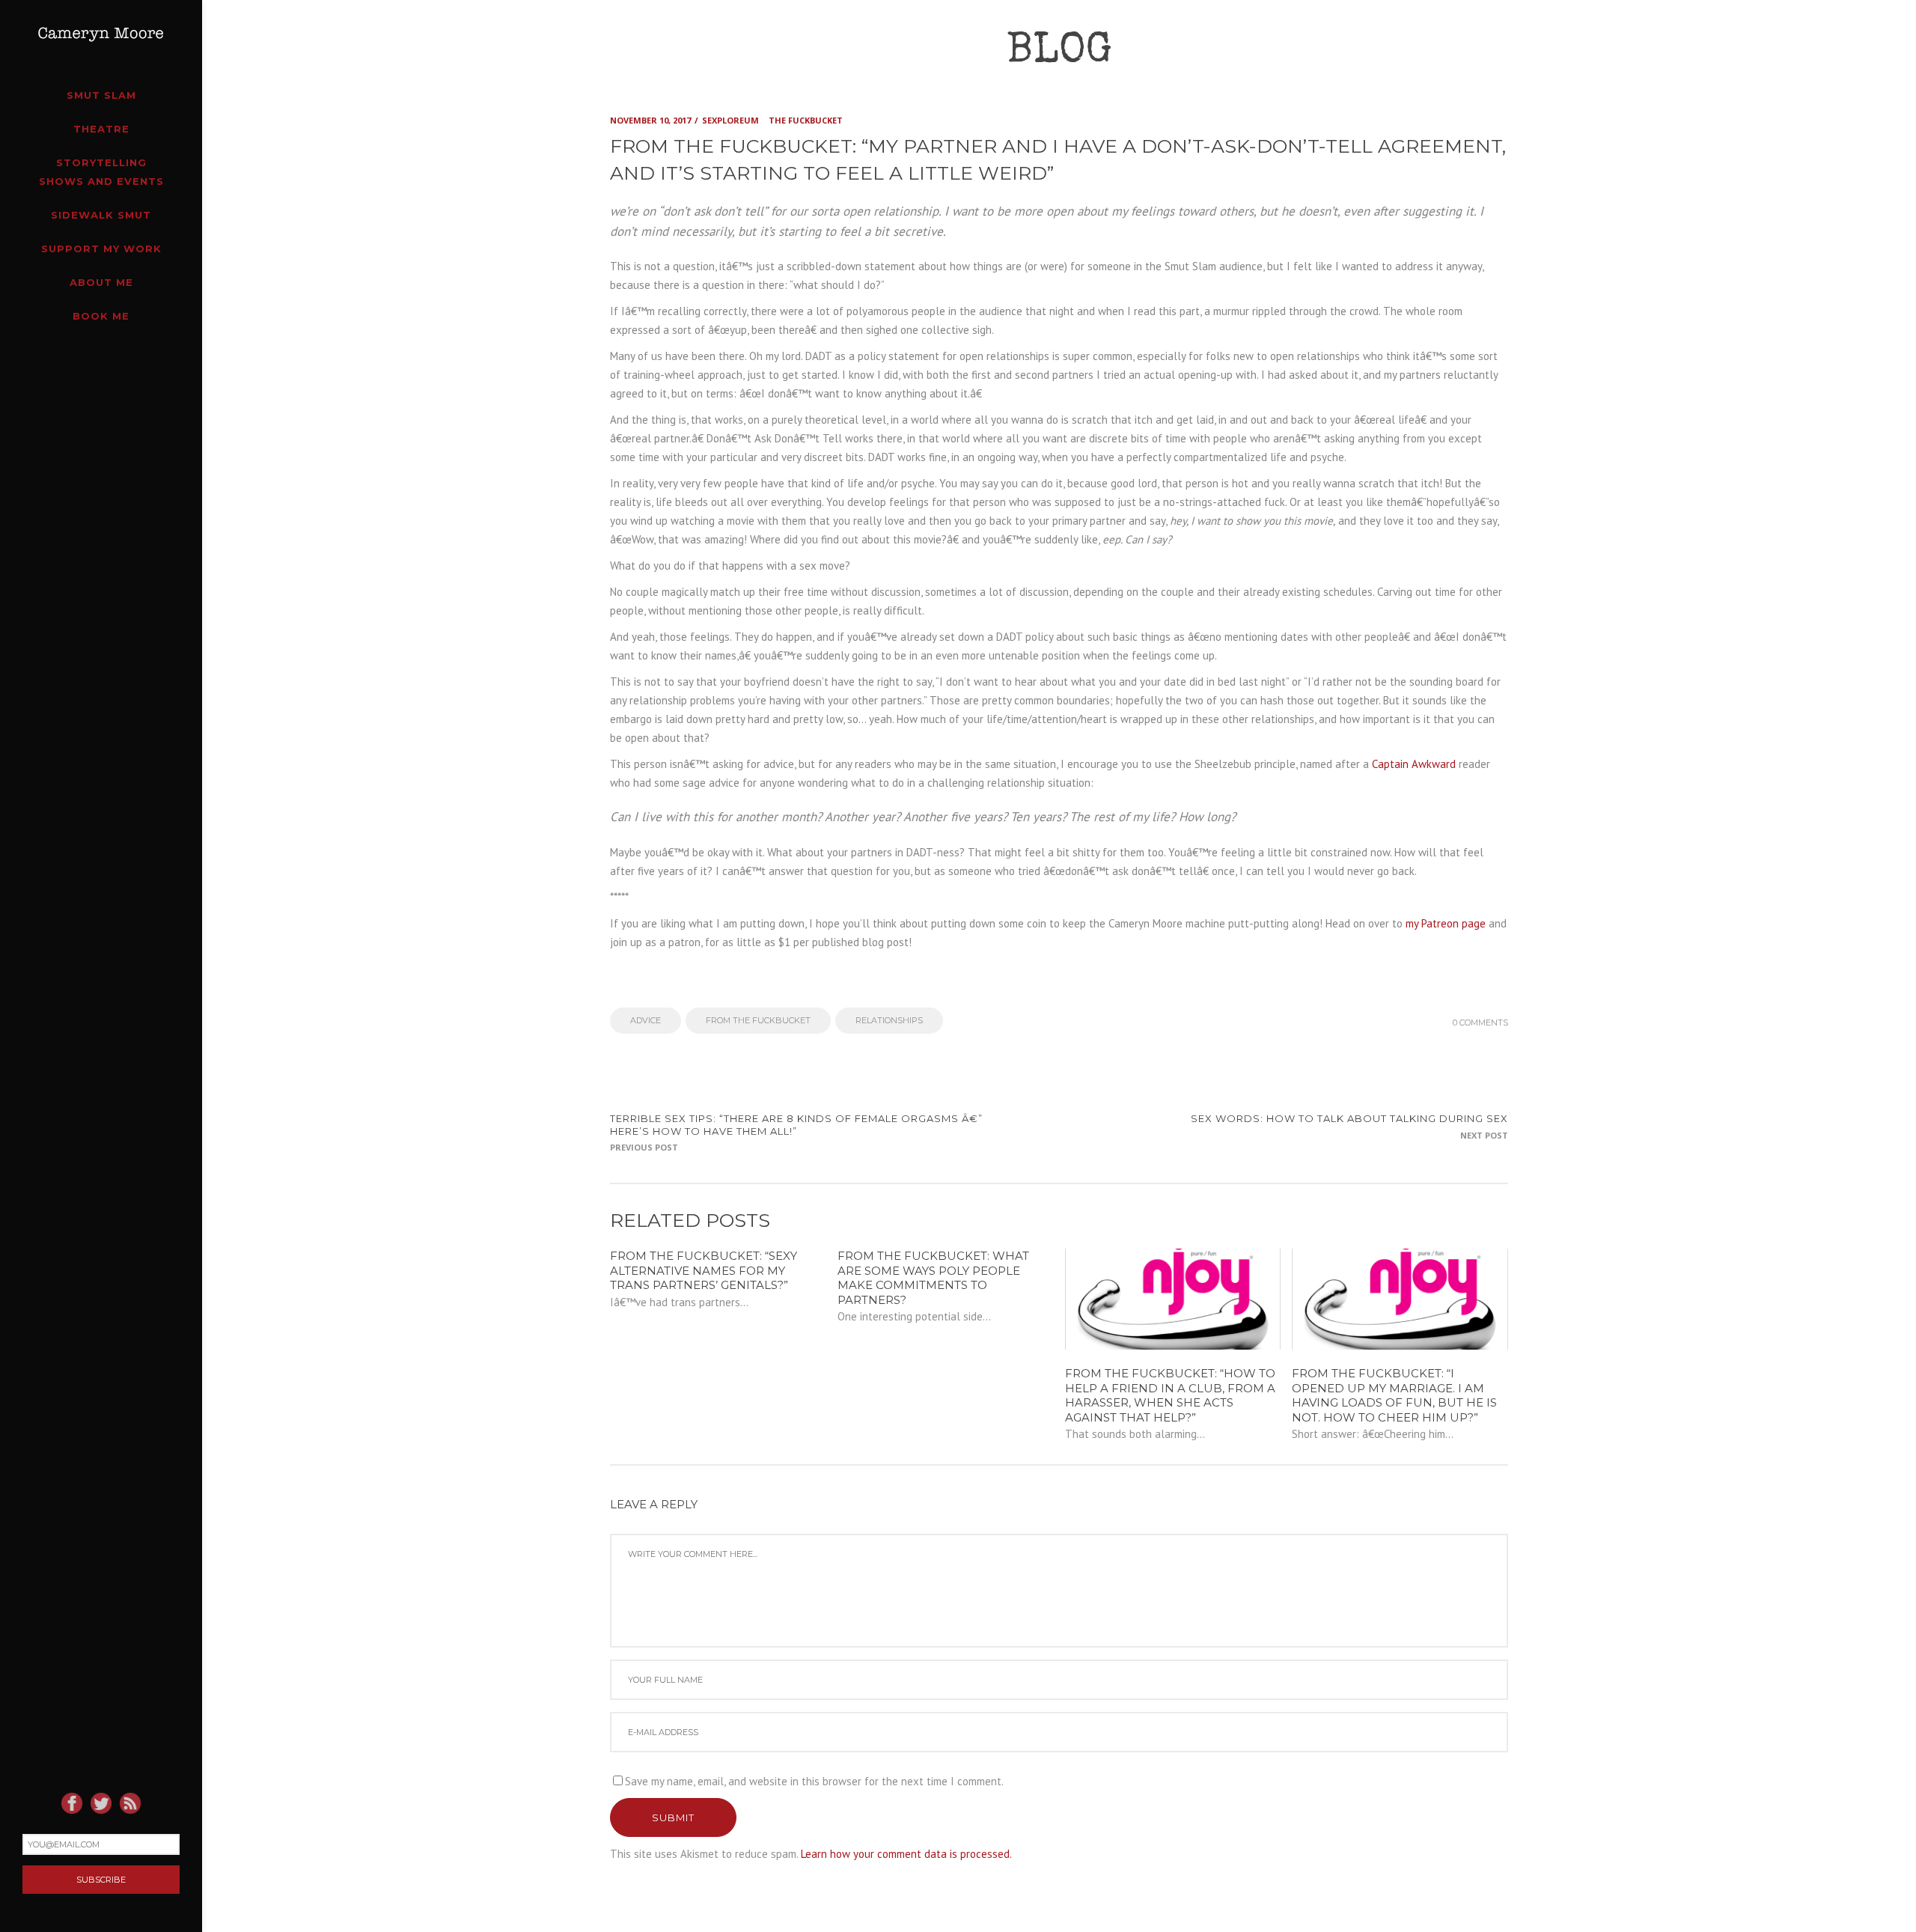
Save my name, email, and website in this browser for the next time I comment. (814, 1781)
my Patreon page (1446, 923)
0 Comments (1480, 1023)
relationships (889, 1020)
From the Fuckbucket (758, 1020)
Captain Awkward (1414, 764)
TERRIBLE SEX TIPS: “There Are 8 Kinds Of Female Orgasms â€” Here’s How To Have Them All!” (796, 1125)
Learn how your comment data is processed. (906, 1854)
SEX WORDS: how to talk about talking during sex (1349, 1118)
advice (646, 1020)
